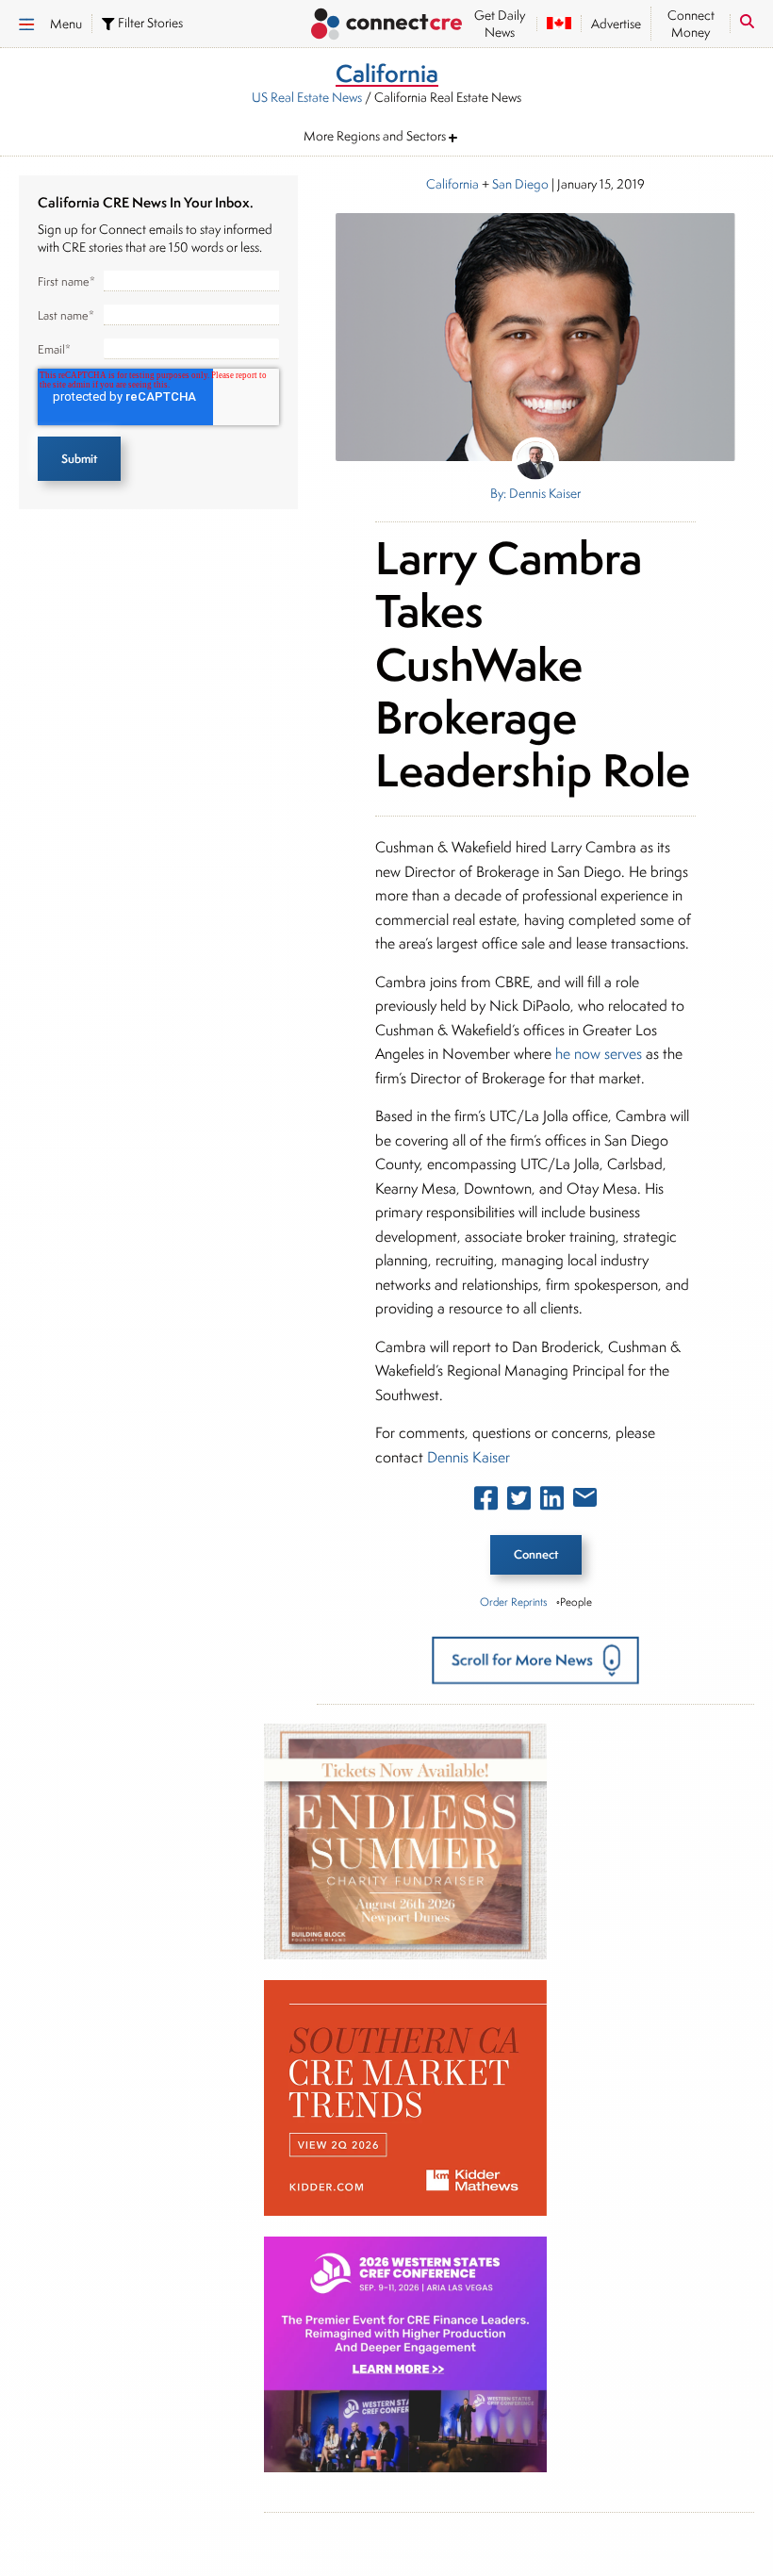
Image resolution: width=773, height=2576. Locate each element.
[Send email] (585, 1501)
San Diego (520, 184)
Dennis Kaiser (469, 1457)
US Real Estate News (307, 97)
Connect (536, 1554)
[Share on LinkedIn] (552, 1502)
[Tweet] (519, 1502)
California (452, 184)
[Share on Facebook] (486, 1502)
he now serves (600, 1054)
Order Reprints (513, 1602)
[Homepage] (386, 26)
